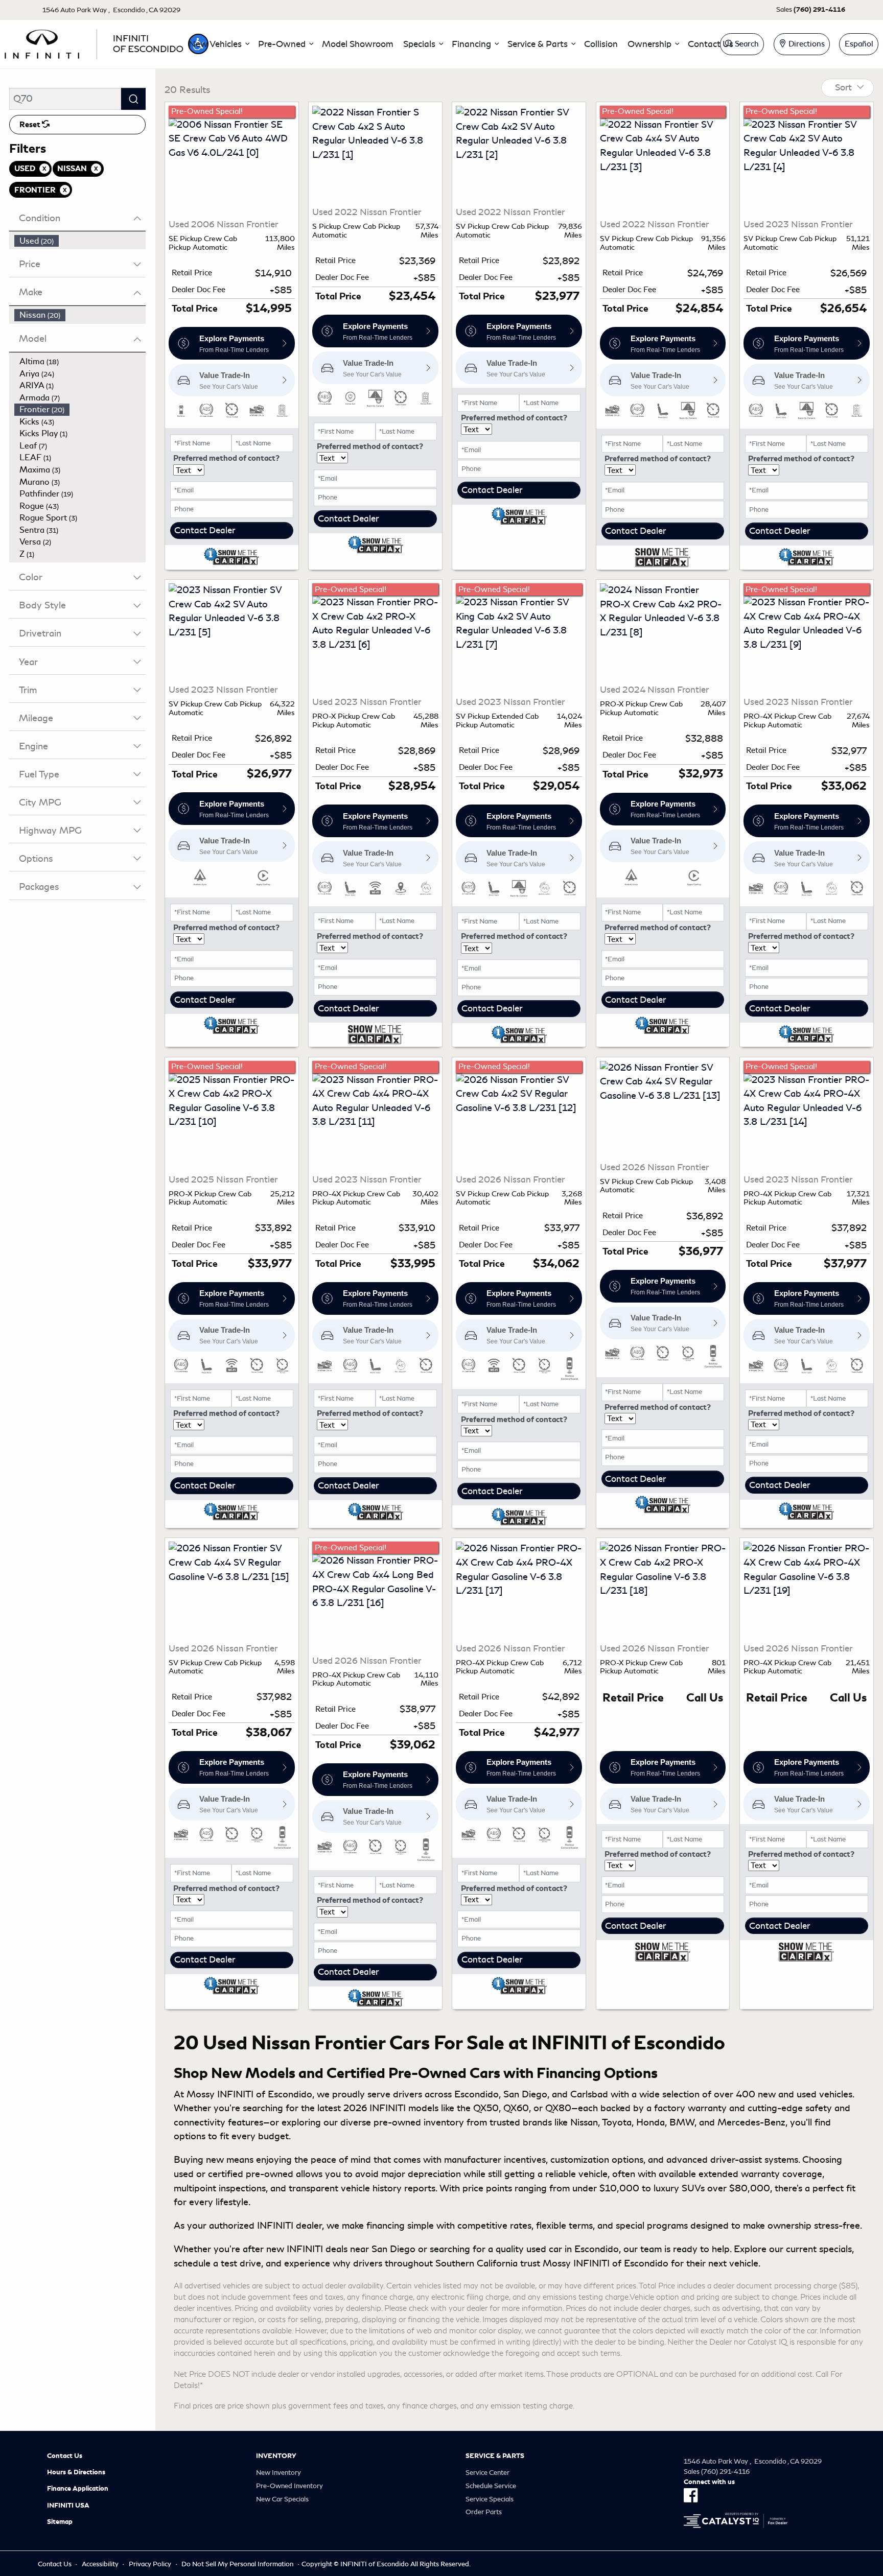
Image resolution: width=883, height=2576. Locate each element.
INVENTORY (276, 2456)
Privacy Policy (150, 2564)
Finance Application (78, 2489)
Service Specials (490, 2499)
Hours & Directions (76, 2472)
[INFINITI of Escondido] (94, 42)
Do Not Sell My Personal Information (237, 2564)
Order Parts (484, 2512)
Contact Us (65, 2456)
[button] (219, 44)
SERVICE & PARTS (495, 2456)
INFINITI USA (68, 2506)
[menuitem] (80, 241)
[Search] (133, 99)
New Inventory (278, 2473)
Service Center (487, 2473)
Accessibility (100, 2564)
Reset (31, 125)
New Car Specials (282, 2499)
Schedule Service (491, 2486)
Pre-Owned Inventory (289, 2486)
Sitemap (60, 2522)
